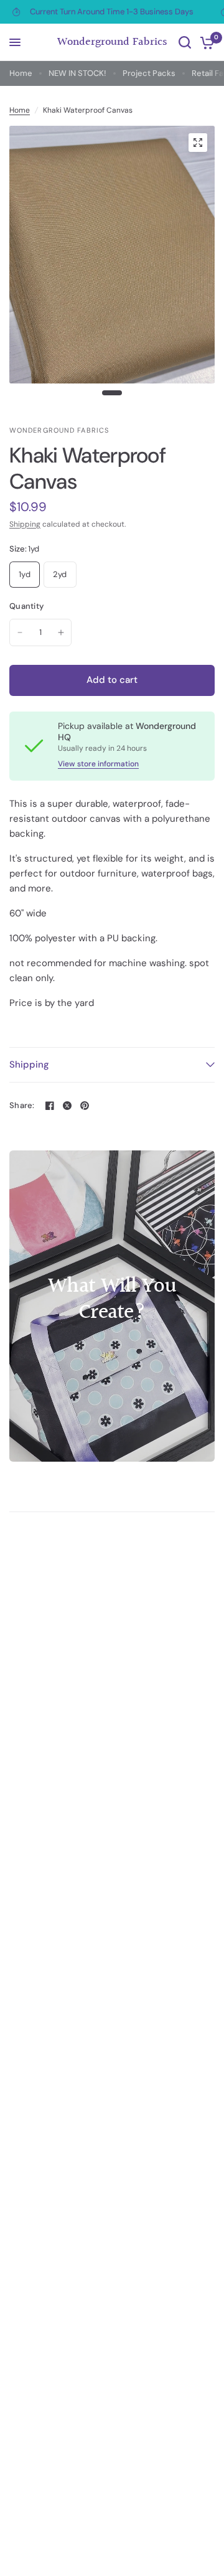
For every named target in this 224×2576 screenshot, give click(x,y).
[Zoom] (198, 143)
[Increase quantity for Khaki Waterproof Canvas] (61, 632)
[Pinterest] (85, 1106)
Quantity (26, 606)
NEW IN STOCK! (77, 73)
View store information (98, 764)
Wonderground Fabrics (112, 42)
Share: (22, 1105)
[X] (67, 1106)
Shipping (25, 524)
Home (21, 73)
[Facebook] (50, 1106)
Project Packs (149, 73)
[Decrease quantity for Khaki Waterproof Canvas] (20, 632)
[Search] (185, 42)
